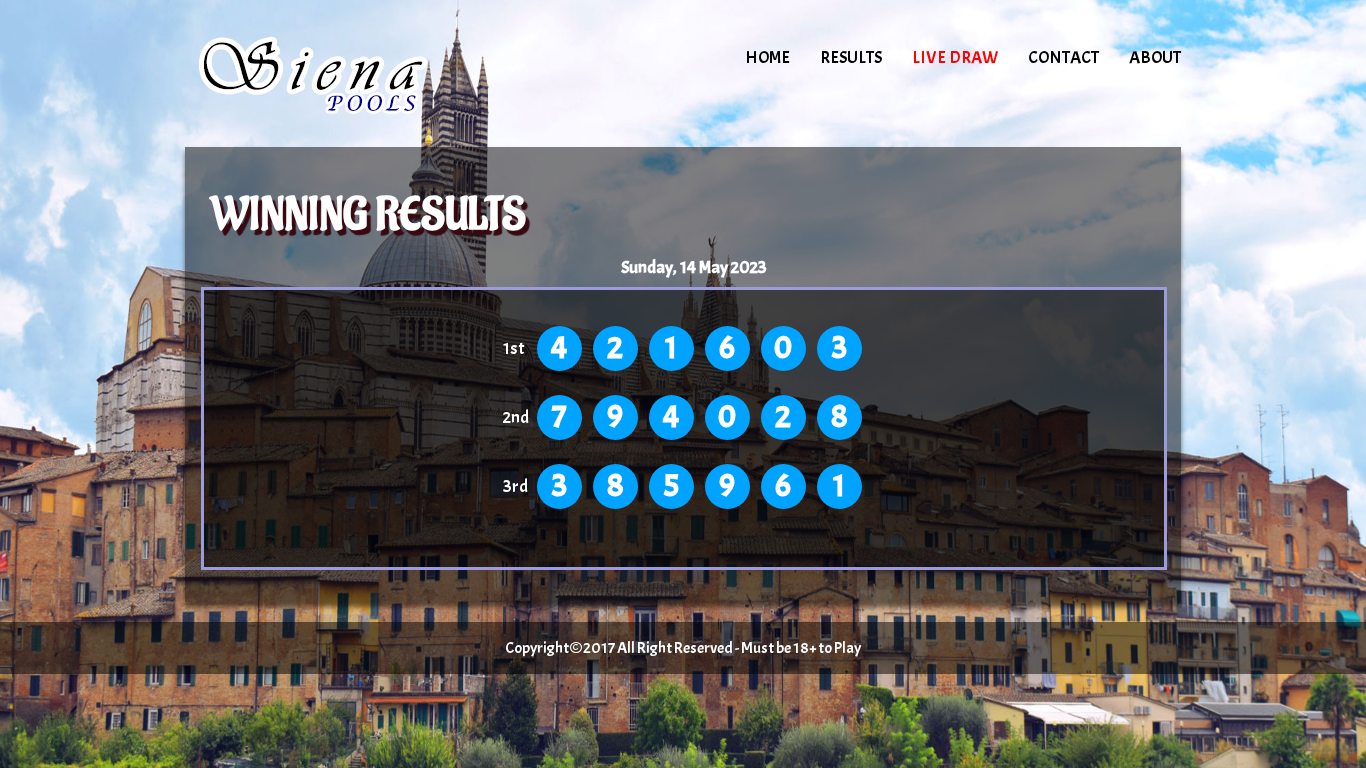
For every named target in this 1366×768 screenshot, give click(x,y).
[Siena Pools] (355, 75)
